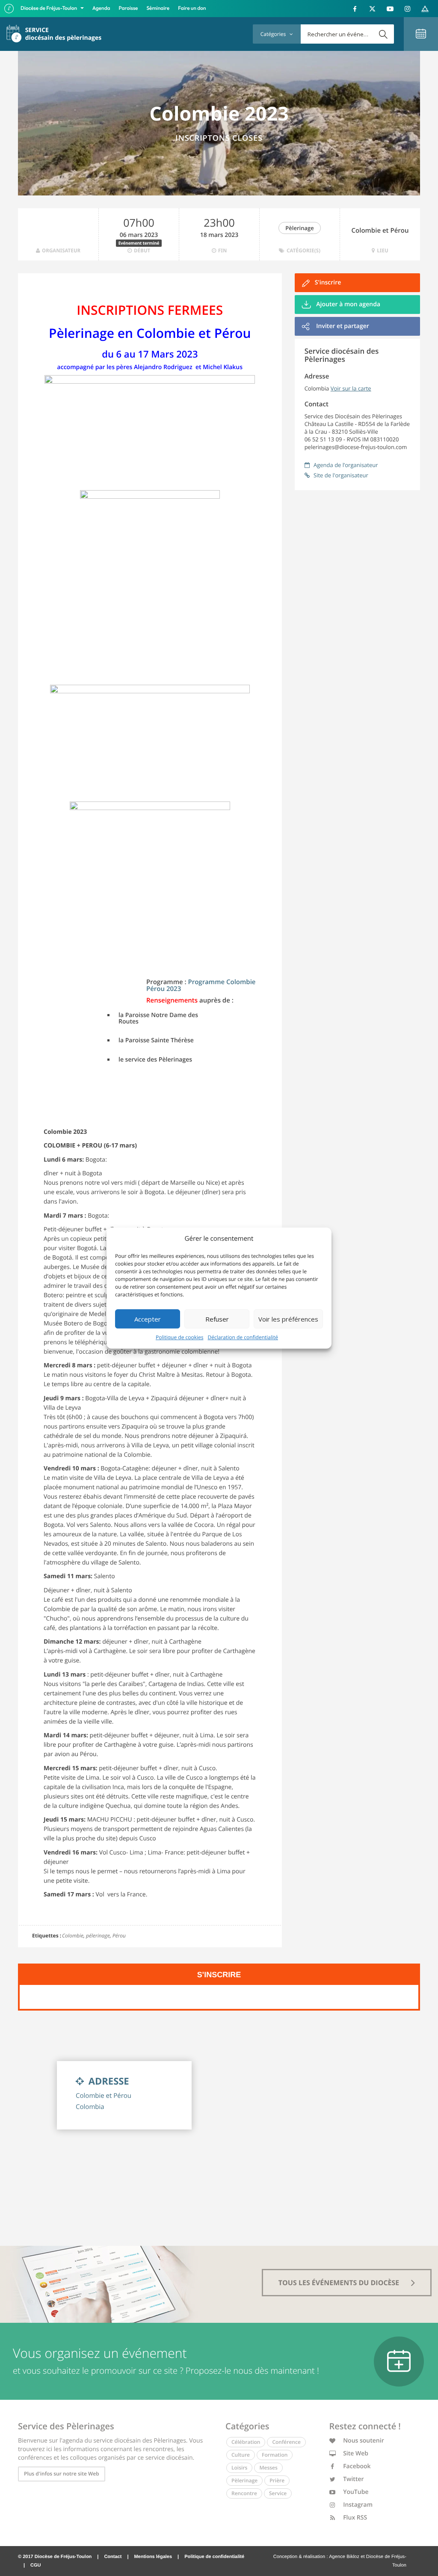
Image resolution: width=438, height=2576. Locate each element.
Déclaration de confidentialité (243, 1337)
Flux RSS (355, 2518)
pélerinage (98, 1936)
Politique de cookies (180, 1337)
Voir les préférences (288, 1319)
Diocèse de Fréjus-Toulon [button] (49, 8)
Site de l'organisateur (340, 475)
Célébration (246, 2442)
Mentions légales (153, 2557)
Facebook (356, 2466)
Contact (113, 2557)
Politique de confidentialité (214, 2557)
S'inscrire (328, 282)
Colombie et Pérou (380, 231)
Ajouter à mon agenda (348, 304)
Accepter (148, 1319)
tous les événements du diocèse (340, 2283)
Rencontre (244, 2493)
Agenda (101, 8)
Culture (241, 2455)
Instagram (357, 2505)
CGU (36, 2565)
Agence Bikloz (344, 2557)
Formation (275, 2455)
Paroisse (129, 8)
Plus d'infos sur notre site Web (62, 2474)
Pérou (119, 1936)
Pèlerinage (299, 228)
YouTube (355, 2492)
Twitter (353, 2479)
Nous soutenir (363, 2441)
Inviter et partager (342, 326)
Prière (277, 2480)
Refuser (217, 1319)
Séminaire (158, 8)
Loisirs (239, 2468)
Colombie (73, 1936)
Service (278, 2493)
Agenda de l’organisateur (345, 465)
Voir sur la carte (351, 388)
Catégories (274, 34)
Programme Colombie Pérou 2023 (201, 986)
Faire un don (192, 8)
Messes (268, 2468)
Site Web (355, 2453)
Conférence (286, 2442)
